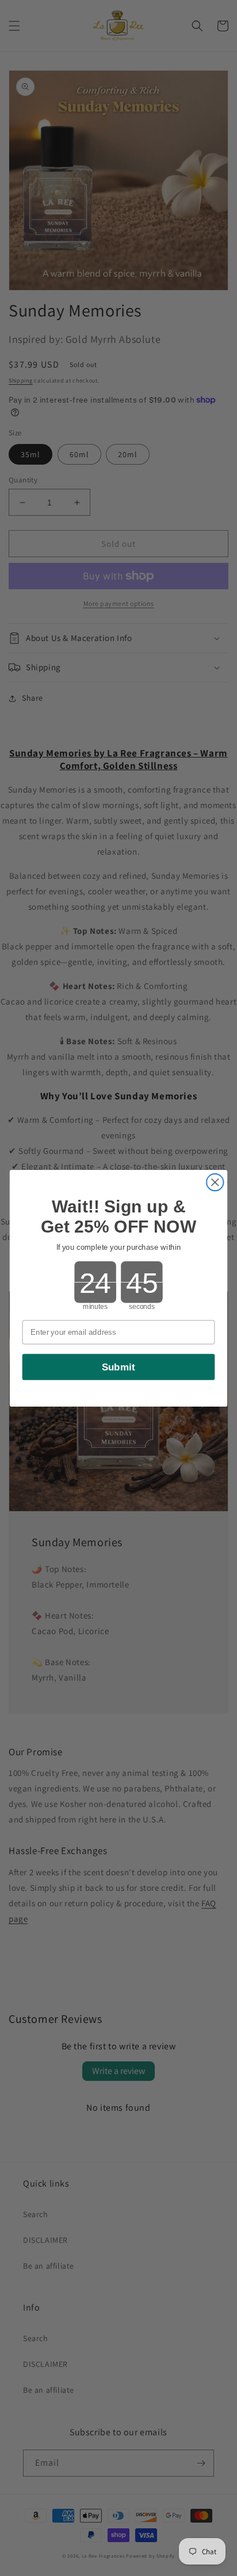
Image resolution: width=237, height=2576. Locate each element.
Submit (118, 1366)
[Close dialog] (215, 1182)
